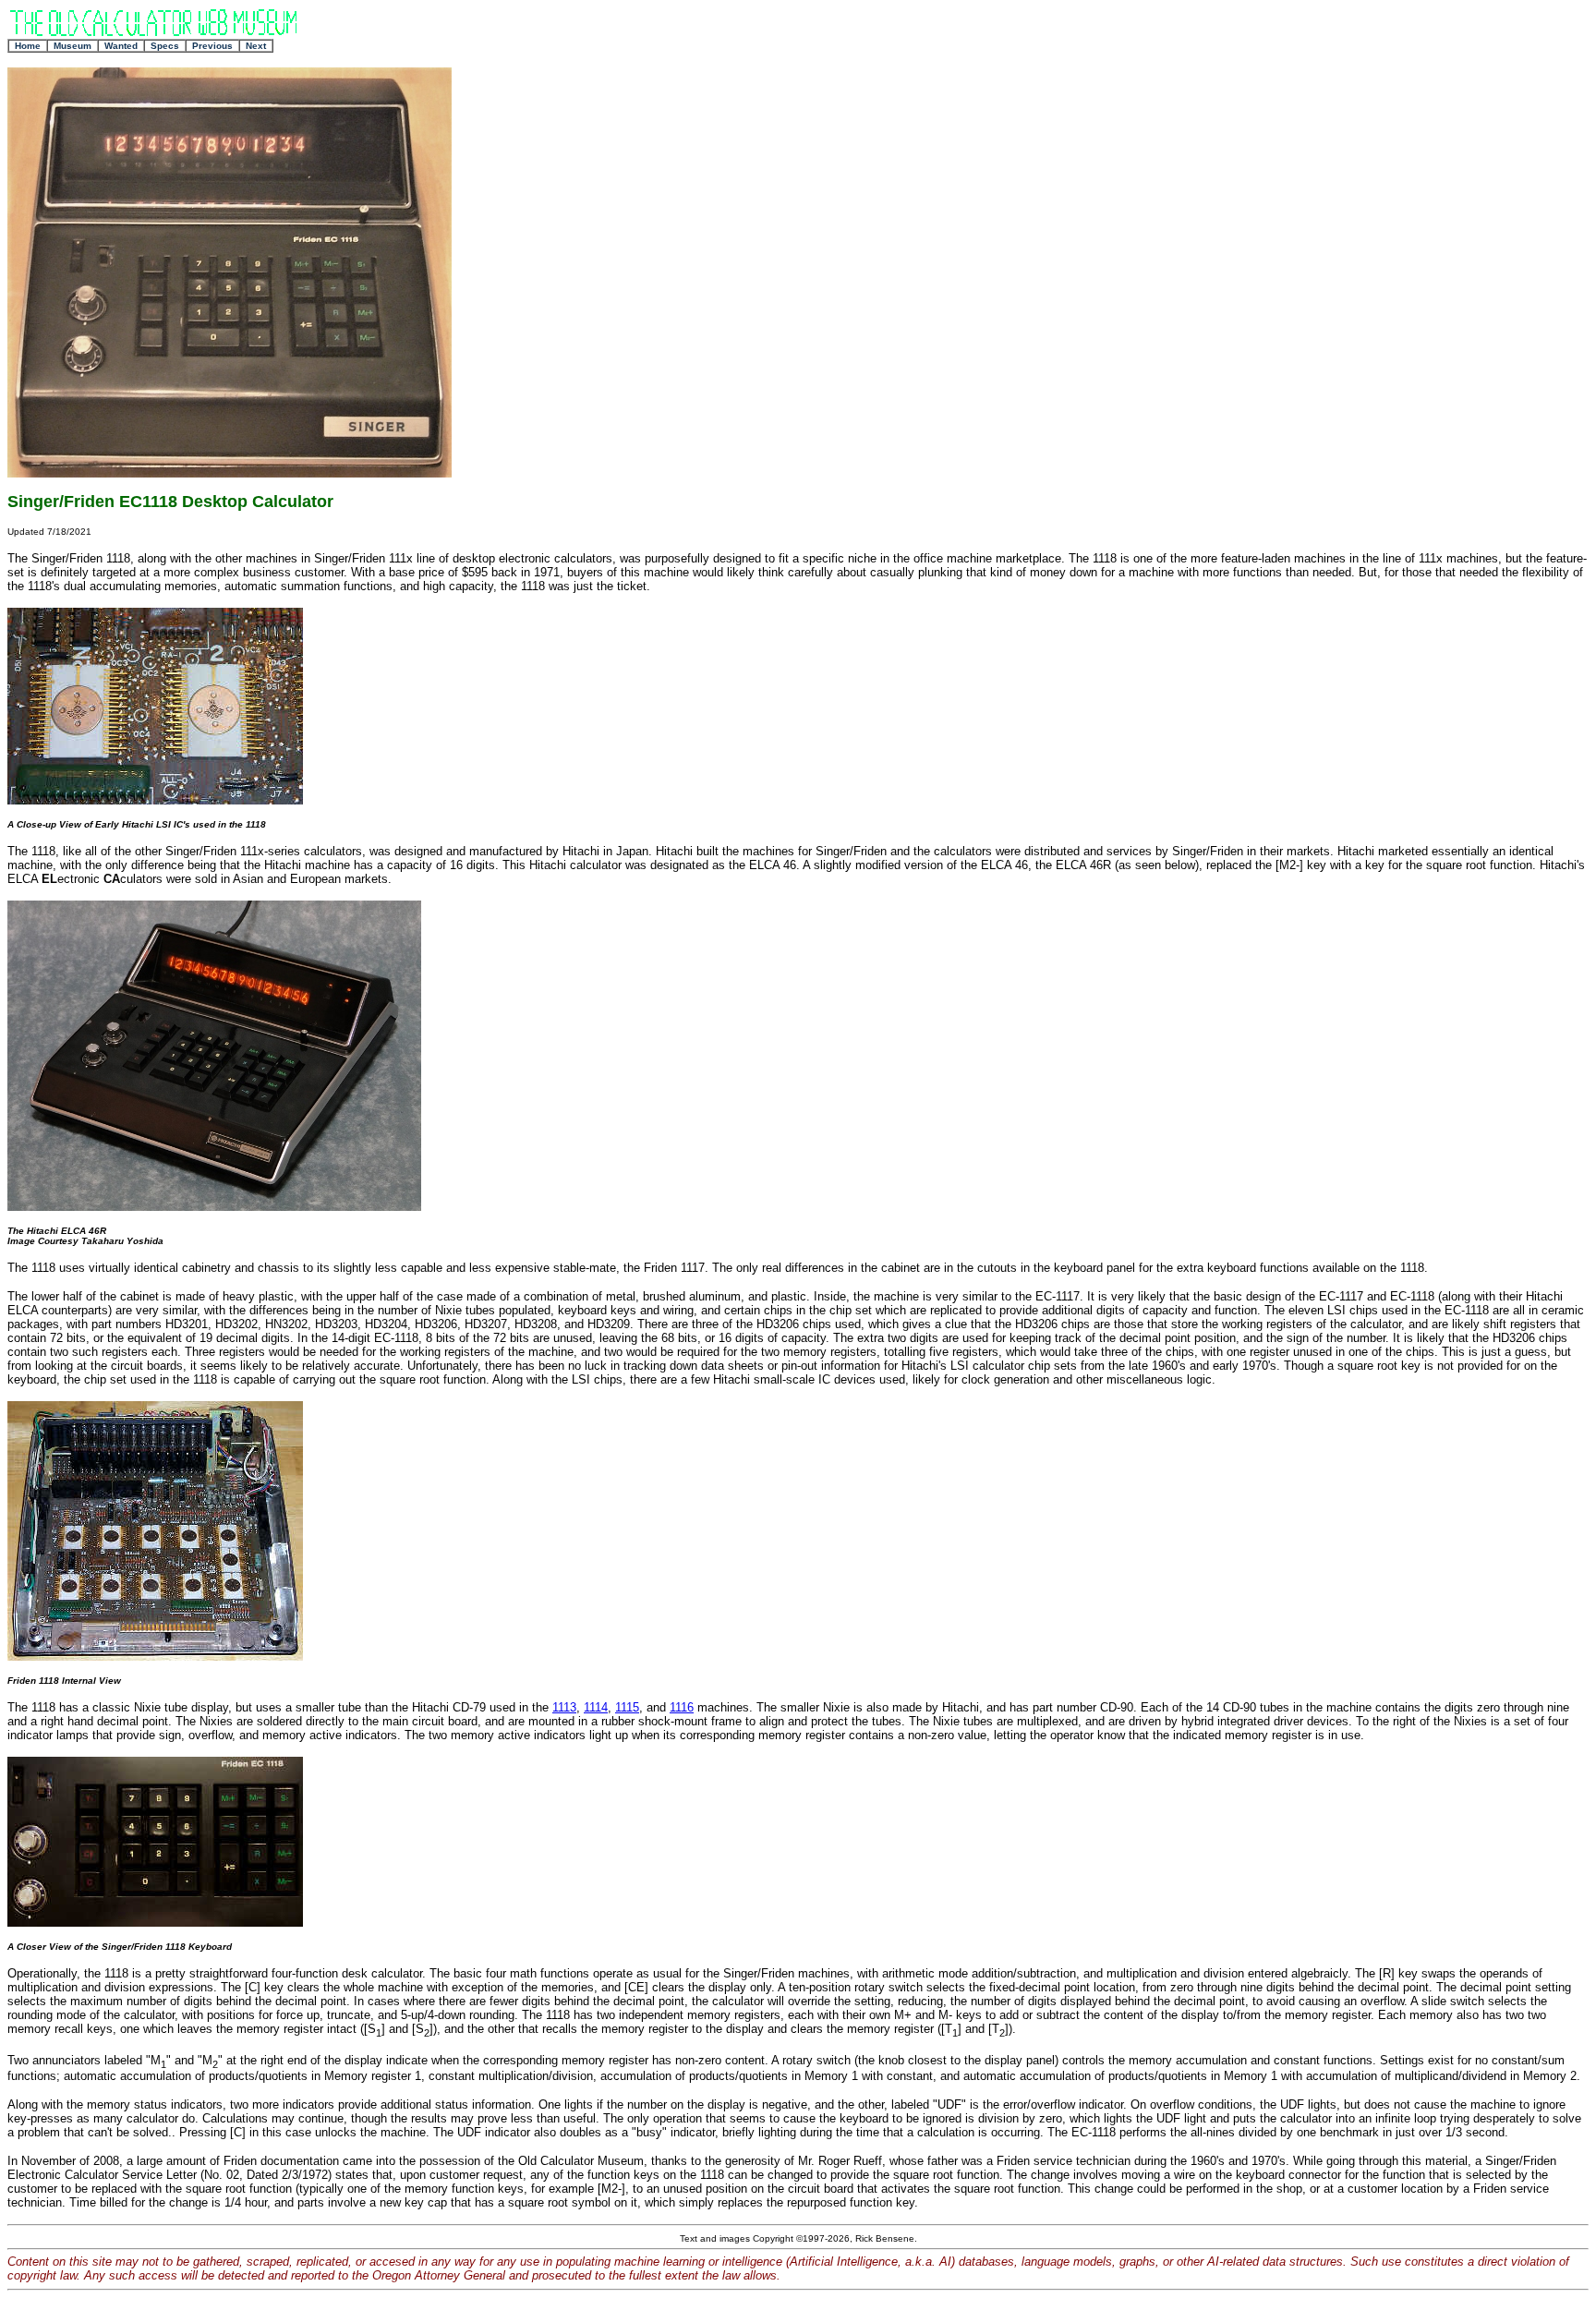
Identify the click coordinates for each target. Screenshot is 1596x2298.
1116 (682, 1707)
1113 (564, 1707)
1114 (596, 1707)
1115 (627, 1707)
